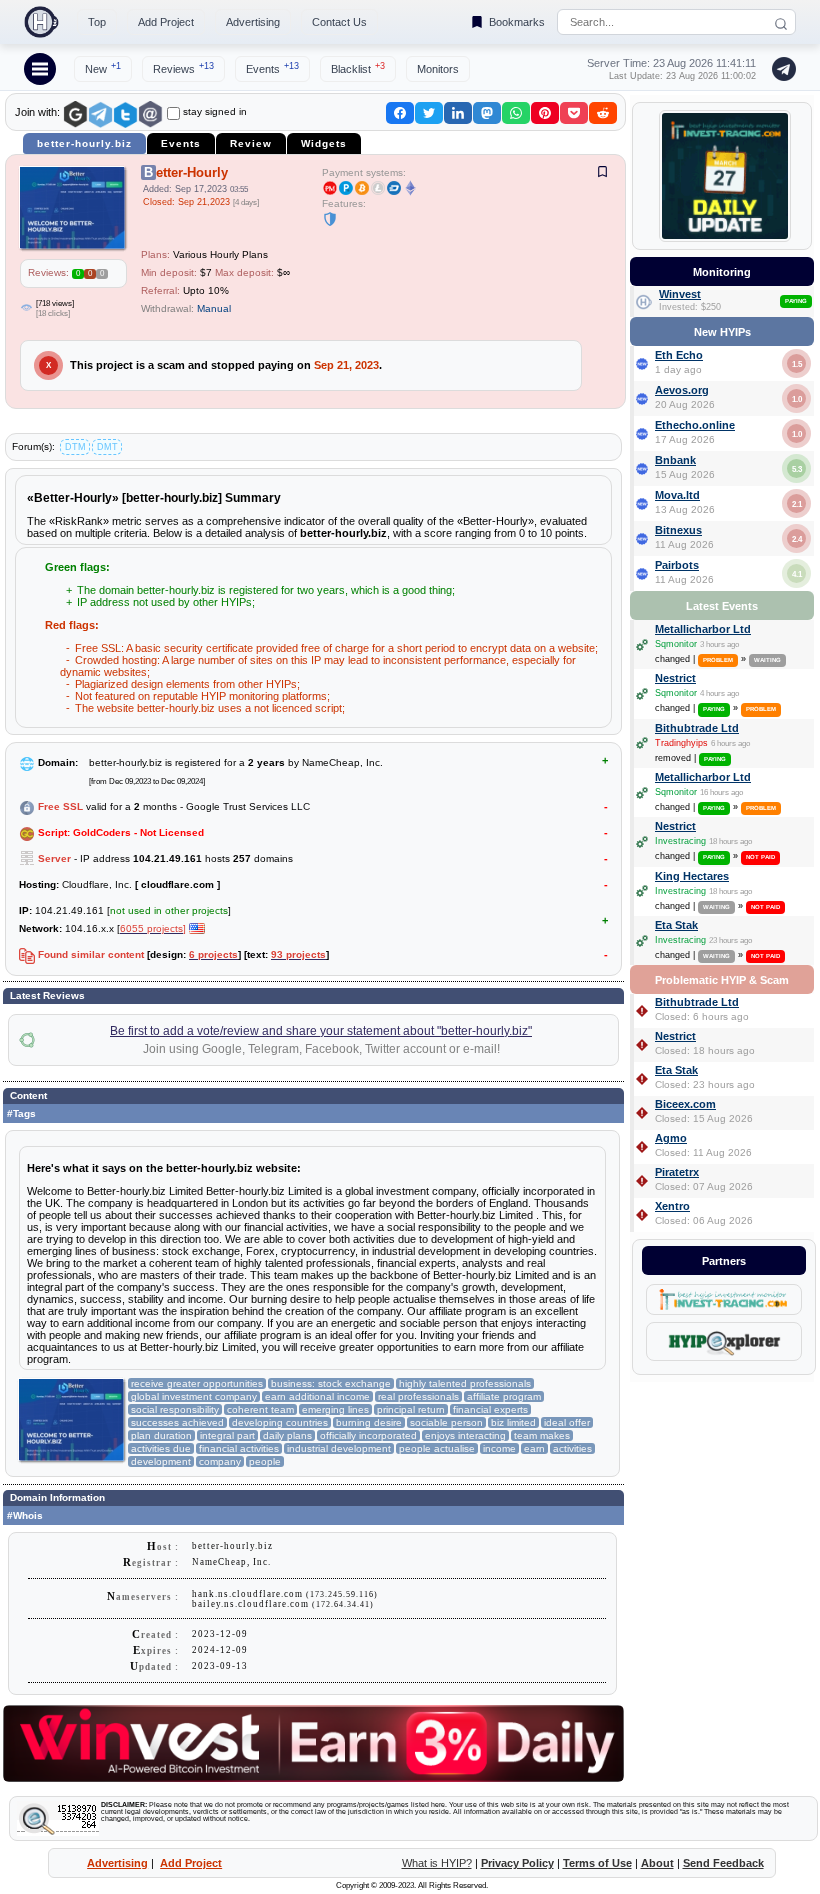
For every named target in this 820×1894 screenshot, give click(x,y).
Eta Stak (676, 925)
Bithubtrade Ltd (697, 728)
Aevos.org (682, 390)
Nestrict (675, 678)
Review (251, 143)
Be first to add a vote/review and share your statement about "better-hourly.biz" (321, 1031)
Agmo (671, 1138)
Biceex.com (685, 1104)
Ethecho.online (695, 425)
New (103, 68)
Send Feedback (723, 1863)
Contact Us (339, 22)
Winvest (680, 294)
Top (97, 22)
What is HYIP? (437, 1863)
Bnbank (675, 460)
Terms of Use (597, 1863)
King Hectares (692, 876)
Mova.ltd (677, 495)
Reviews (183, 68)
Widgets (324, 143)
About (657, 1863)
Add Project (166, 22)
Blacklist (358, 68)
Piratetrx (677, 1172)
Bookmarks (517, 22)
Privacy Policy (517, 1863)
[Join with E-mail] (150, 114)
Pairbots (677, 565)
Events (272, 68)
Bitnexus (678, 530)
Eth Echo (679, 355)
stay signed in (215, 111)
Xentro (672, 1206)
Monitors (438, 69)
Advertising (253, 22)
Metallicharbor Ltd (703, 629)
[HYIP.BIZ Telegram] (780, 69)
